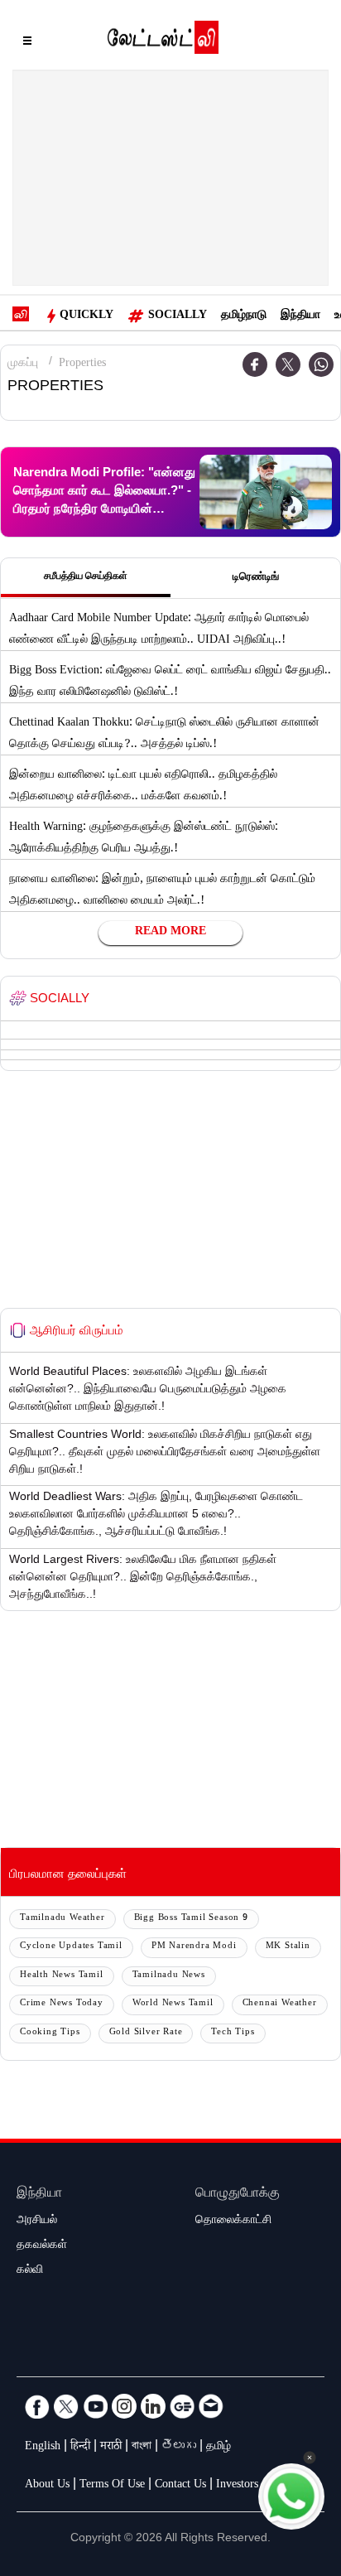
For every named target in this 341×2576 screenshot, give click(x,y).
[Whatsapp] (321, 364)
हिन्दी (80, 2448)
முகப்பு (23, 364)
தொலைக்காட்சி (233, 2221)
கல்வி (30, 2271)
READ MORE (170, 933)
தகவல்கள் (42, 2246)
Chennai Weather (280, 2004)
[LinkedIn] (153, 2406)
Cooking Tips (50, 2033)
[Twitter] (288, 364)
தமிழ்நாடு (244, 316)
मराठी (111, 2448)
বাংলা (142, 2448)
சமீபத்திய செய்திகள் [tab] (86, 577)
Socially (178, 316)
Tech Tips (233, 2033)
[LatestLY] (163, 41)
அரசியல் (37, 2221)
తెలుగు (179, 2448)
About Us (47, 2486)
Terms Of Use (112, 2486)
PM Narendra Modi (194, 1947)
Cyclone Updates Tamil (71, 1947)
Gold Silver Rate (146, 2033)
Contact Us (180, 2486)
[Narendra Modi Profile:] (266, 492)
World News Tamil (173, 2004)
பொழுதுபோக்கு (238, 2195)
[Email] (211, 2406)
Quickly (86, 316)
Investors (237, 2486)
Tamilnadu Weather (62, 1919)
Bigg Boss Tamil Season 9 (191, 1919)
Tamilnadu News (169, 1976)
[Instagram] (124, 2406)
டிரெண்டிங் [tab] (256, 578)
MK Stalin (288, 1947)
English (43, 2448)
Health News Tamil (62, 1976)
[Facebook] (255, 364)
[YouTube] (95, 2406)
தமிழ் (219, 2448)
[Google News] (182, 2406)
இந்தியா (300, 316)
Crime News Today (62, 2004)
